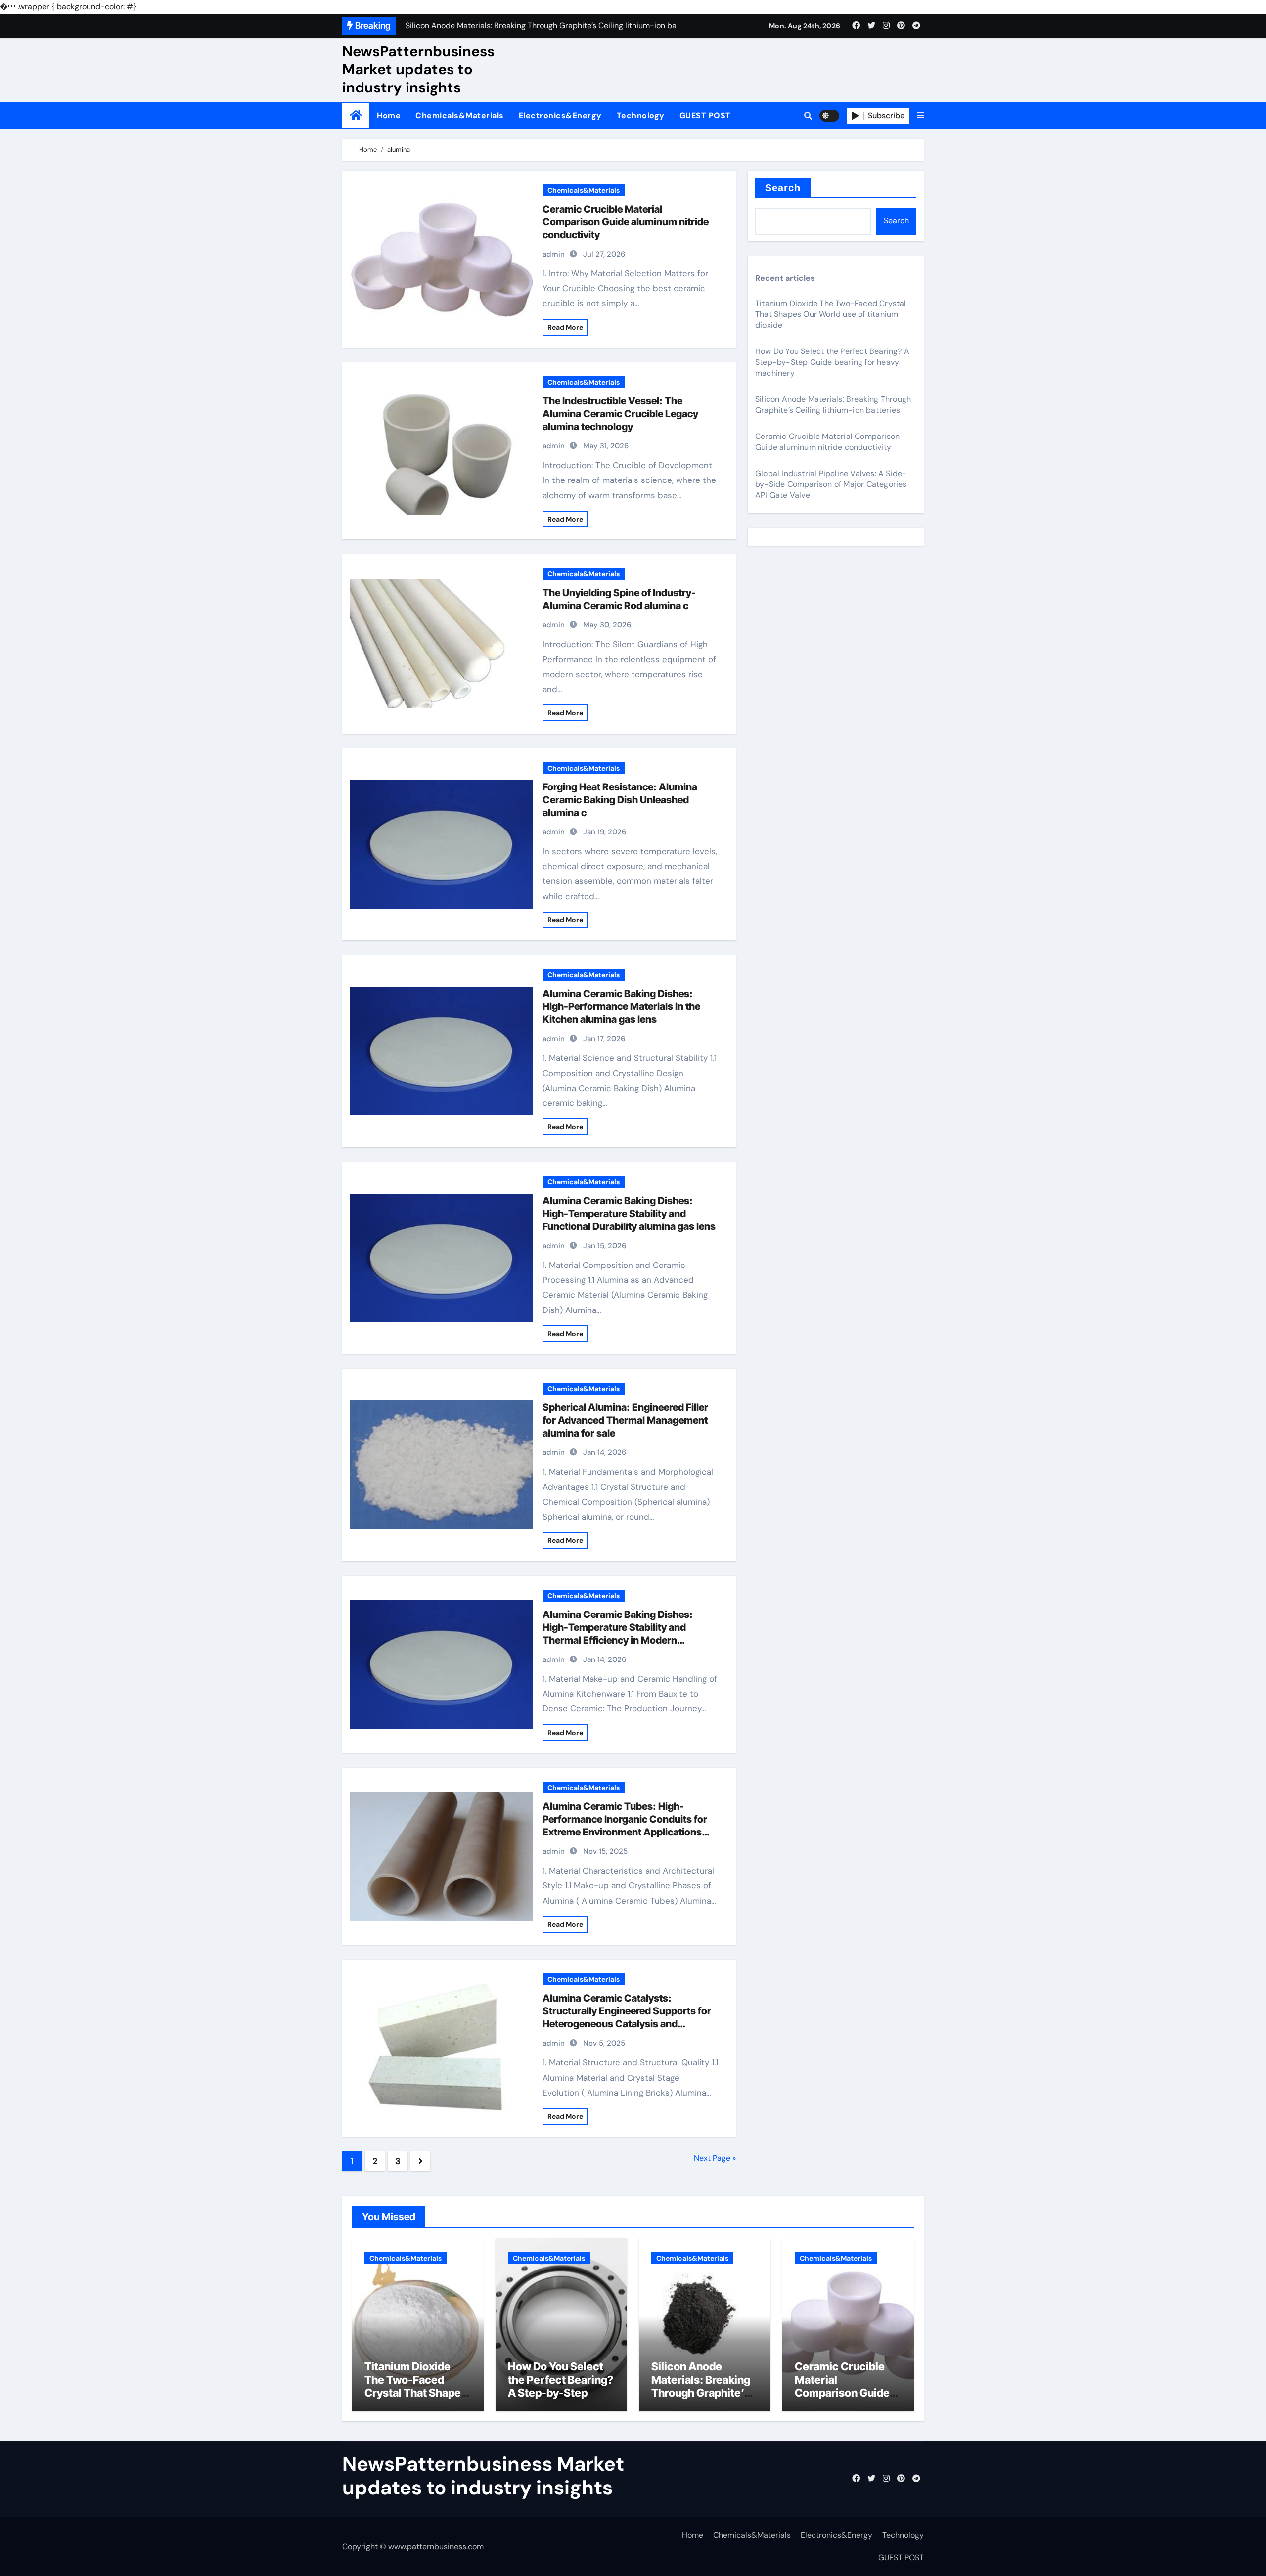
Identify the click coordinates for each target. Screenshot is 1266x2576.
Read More (565, 327)
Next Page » (715, 2158)
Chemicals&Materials (460, 115)
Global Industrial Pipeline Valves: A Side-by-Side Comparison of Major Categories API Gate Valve (831, 484)
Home (389, 115)
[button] (920, 116)
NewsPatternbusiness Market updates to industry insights (418, 69)
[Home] (356, 115)
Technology (641, 115)
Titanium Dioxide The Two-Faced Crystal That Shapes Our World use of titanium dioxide (831, 314)
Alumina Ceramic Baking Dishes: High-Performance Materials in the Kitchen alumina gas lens (621, 1006)
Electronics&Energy (560, 115)
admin (554, 254)
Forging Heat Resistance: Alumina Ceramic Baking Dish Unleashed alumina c (620, 800)
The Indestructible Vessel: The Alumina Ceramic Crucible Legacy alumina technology (620, 414)
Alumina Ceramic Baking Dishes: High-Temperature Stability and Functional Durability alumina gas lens (629, 1214)
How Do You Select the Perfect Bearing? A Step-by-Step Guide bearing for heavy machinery (832, 362)
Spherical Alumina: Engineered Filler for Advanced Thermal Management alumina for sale (625, 1420)
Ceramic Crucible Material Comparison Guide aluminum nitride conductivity (626, 222)
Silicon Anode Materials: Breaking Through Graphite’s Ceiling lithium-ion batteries (833, 405)
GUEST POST (705, 115)
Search (783, 188)
